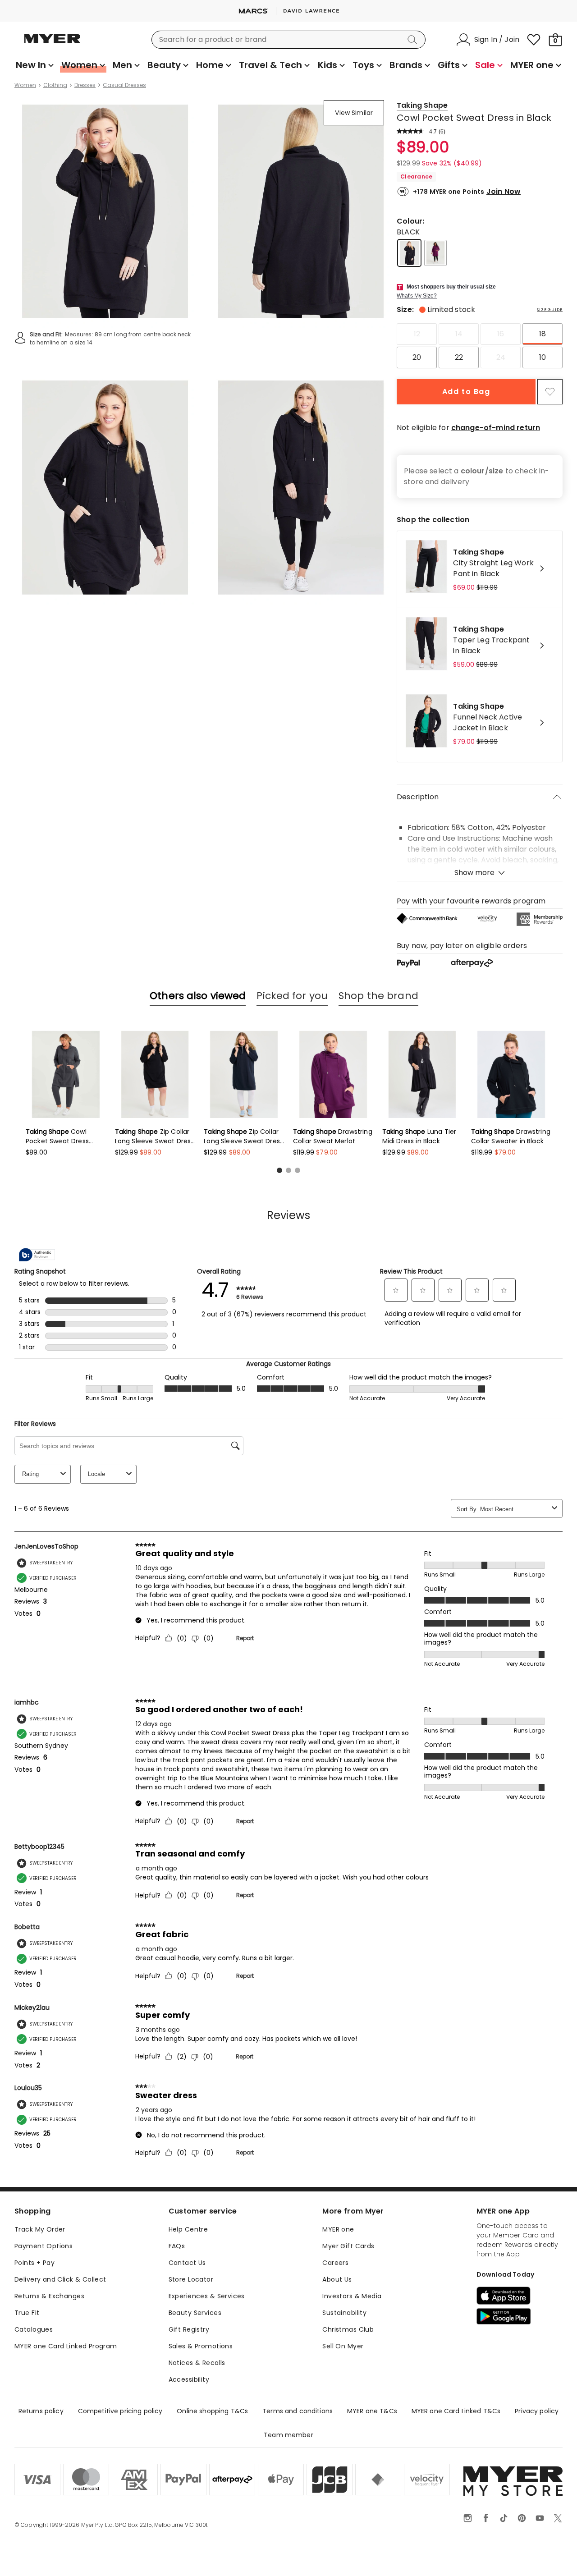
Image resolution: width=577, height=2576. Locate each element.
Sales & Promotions (201, 2346)
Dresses (85, 85)
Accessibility (189, 2379)
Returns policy (41, 2411)
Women (25, 85)
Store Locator (191, 2279)
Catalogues (34, 2329)
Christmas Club (348, 2329)
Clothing (55, 85)
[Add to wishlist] (550, 392)
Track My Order (40, 2229)
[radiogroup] (480, 346)
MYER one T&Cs (372, 2411)
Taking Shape (422, 105)
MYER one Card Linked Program (66, 2346)
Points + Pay (34, 2263)
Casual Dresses (124, 85)
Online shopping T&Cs (212, 2411)
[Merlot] (435, 253)
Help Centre (188, 2229)
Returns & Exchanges (49, 2296)
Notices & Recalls (197, 2363)
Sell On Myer (343, 2346)
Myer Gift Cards (348, 2246)
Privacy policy (537, 2411)
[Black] (409, 253)
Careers (335, 2263)
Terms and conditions (298, 2411)
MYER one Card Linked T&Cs (456, 2411)
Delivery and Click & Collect (60, 2279)
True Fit (27, 2313)
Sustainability (344, 2313)
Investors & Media (352, 2296)
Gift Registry (189, 2329)
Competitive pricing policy (120, 2411)
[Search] (414, 40)
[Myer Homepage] (52, 44)
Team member (288, 2435)
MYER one (338, 2229)
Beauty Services (195, 2313)
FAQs (177, 2246)
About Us (337, 2279)
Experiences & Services (207, 2296)
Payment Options (44, 2246)
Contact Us (187, 2263)
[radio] (417, 334)
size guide (550, 310)
